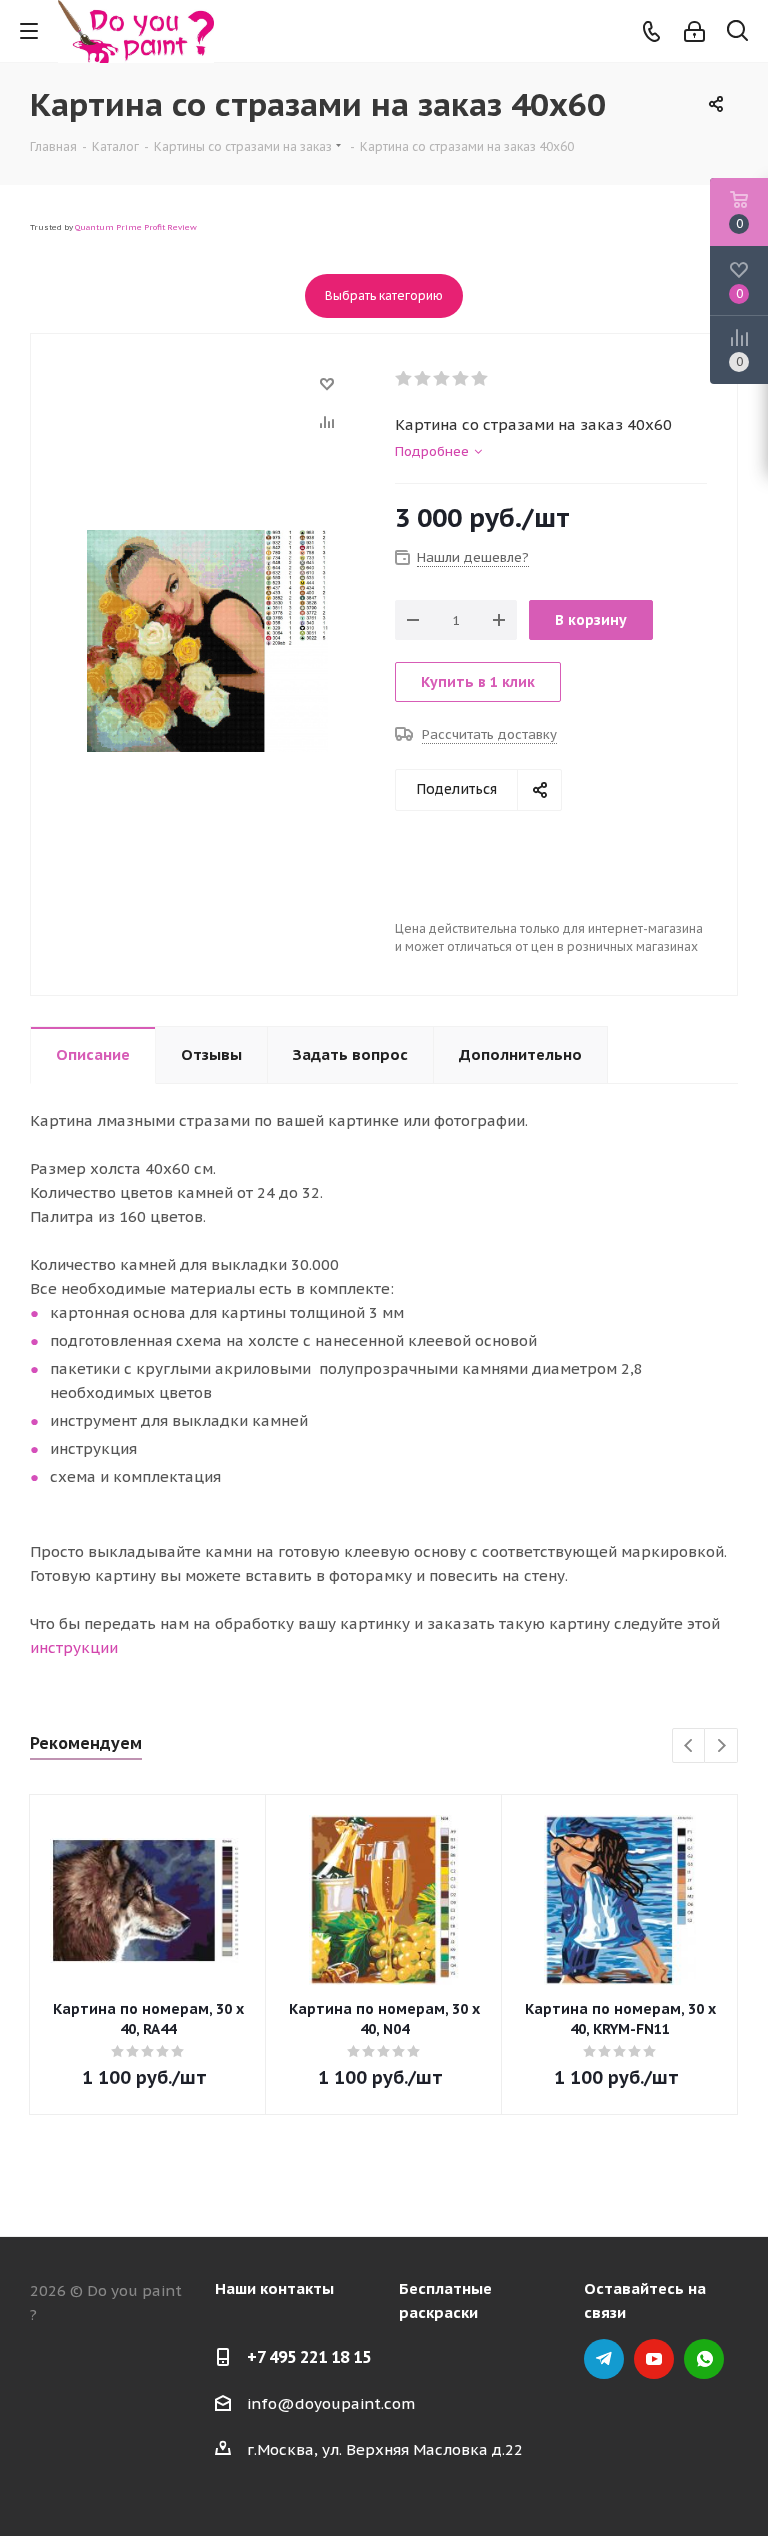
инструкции (74, 1647)
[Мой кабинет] (694, 31)
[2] (423, 379)
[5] (480, 379)
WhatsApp (704, 2359)
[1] (404, 379)
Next (721, 1746)
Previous (689, 1746)
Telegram (604, 2359)
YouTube (654, 2359)
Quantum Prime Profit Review (136, 227)
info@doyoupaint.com (331, 2403)
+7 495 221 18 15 (309, 2357)
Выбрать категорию (384, 295)
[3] (442, 379)
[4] (461, 379)
